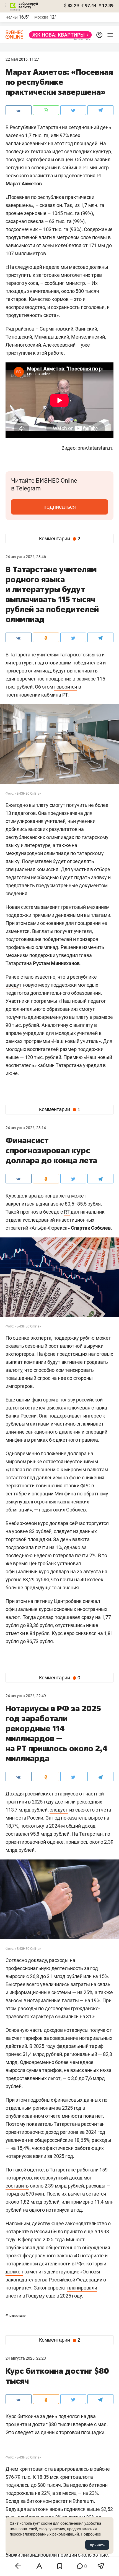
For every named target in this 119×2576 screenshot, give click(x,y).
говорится (66, 687)
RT (67, 1212)
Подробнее (91, 2534)
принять (97, 2545)
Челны (12, 17)
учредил (93, 1065)
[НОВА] (59, 35)
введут (14, 985)
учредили (34, 1033)
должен (14, 2272)
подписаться (60, 507)
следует (59, 1810)
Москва (41, 17)
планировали (82, 2288)
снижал (91, 1601)
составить (17, 2186)
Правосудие (15, 2316)
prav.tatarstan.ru (95, 448)
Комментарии (60, 539)
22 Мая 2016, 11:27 (22, 59)
